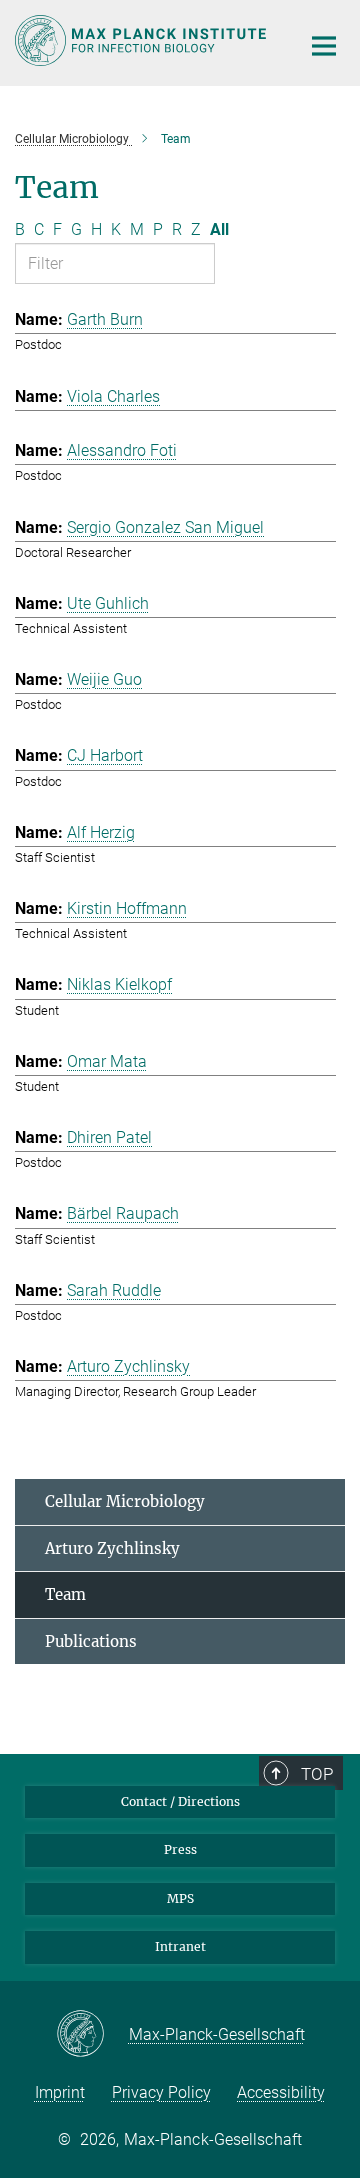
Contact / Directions (180, 1801)
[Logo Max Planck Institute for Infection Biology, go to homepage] (142, 40)
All (219, 229)
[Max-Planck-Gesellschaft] (92, 2035)
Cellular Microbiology (125, 1501)
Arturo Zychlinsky (112, 1548)
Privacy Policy (161, 2092)
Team (65, 1594)
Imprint (60, 2092)
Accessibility (281, 2092)
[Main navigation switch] (324, 46)
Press (180, 1849)
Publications (91, 1641)
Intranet (180, 1946)
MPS (180, 1898)
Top (317, 1774)
